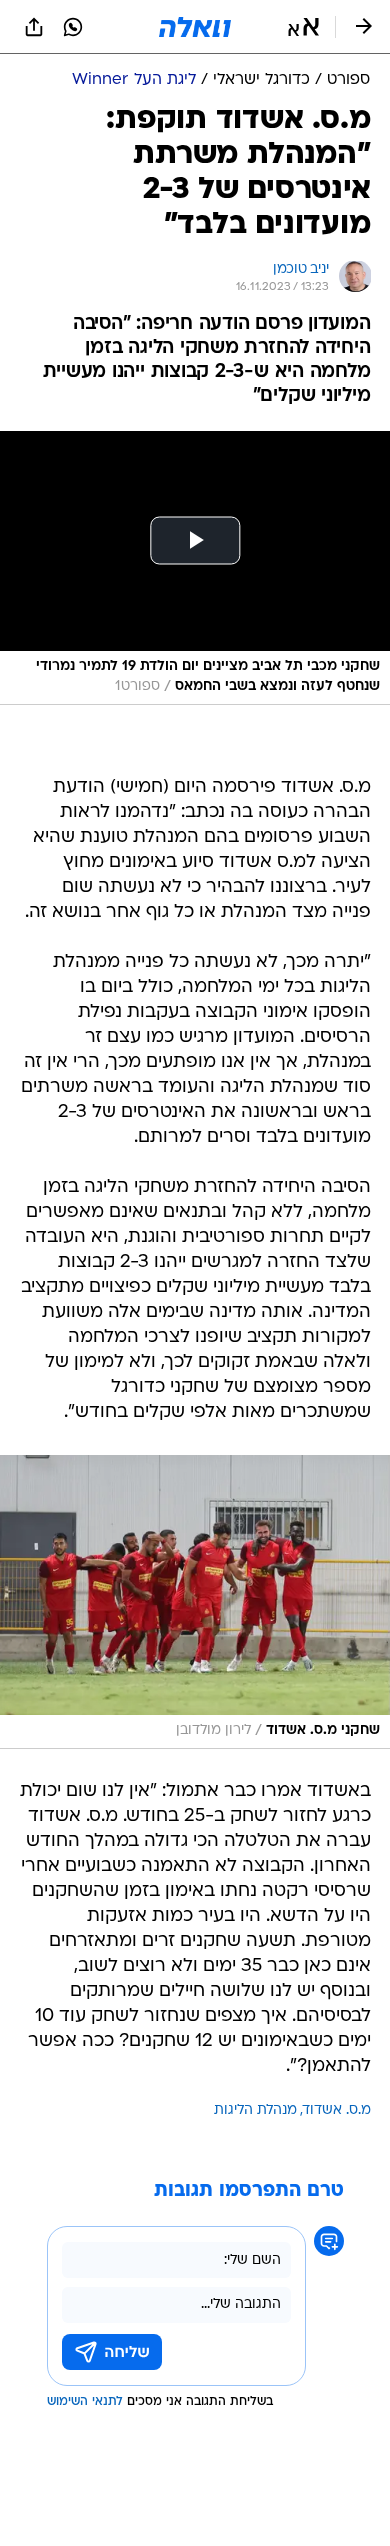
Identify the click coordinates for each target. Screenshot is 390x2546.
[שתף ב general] (34, 27)
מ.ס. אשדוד (337, 2110)
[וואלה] (195, 27)
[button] (303, 27)
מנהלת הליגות (255, 2110)
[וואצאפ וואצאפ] (73, 27)
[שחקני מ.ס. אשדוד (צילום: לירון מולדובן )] (195, 1602)
